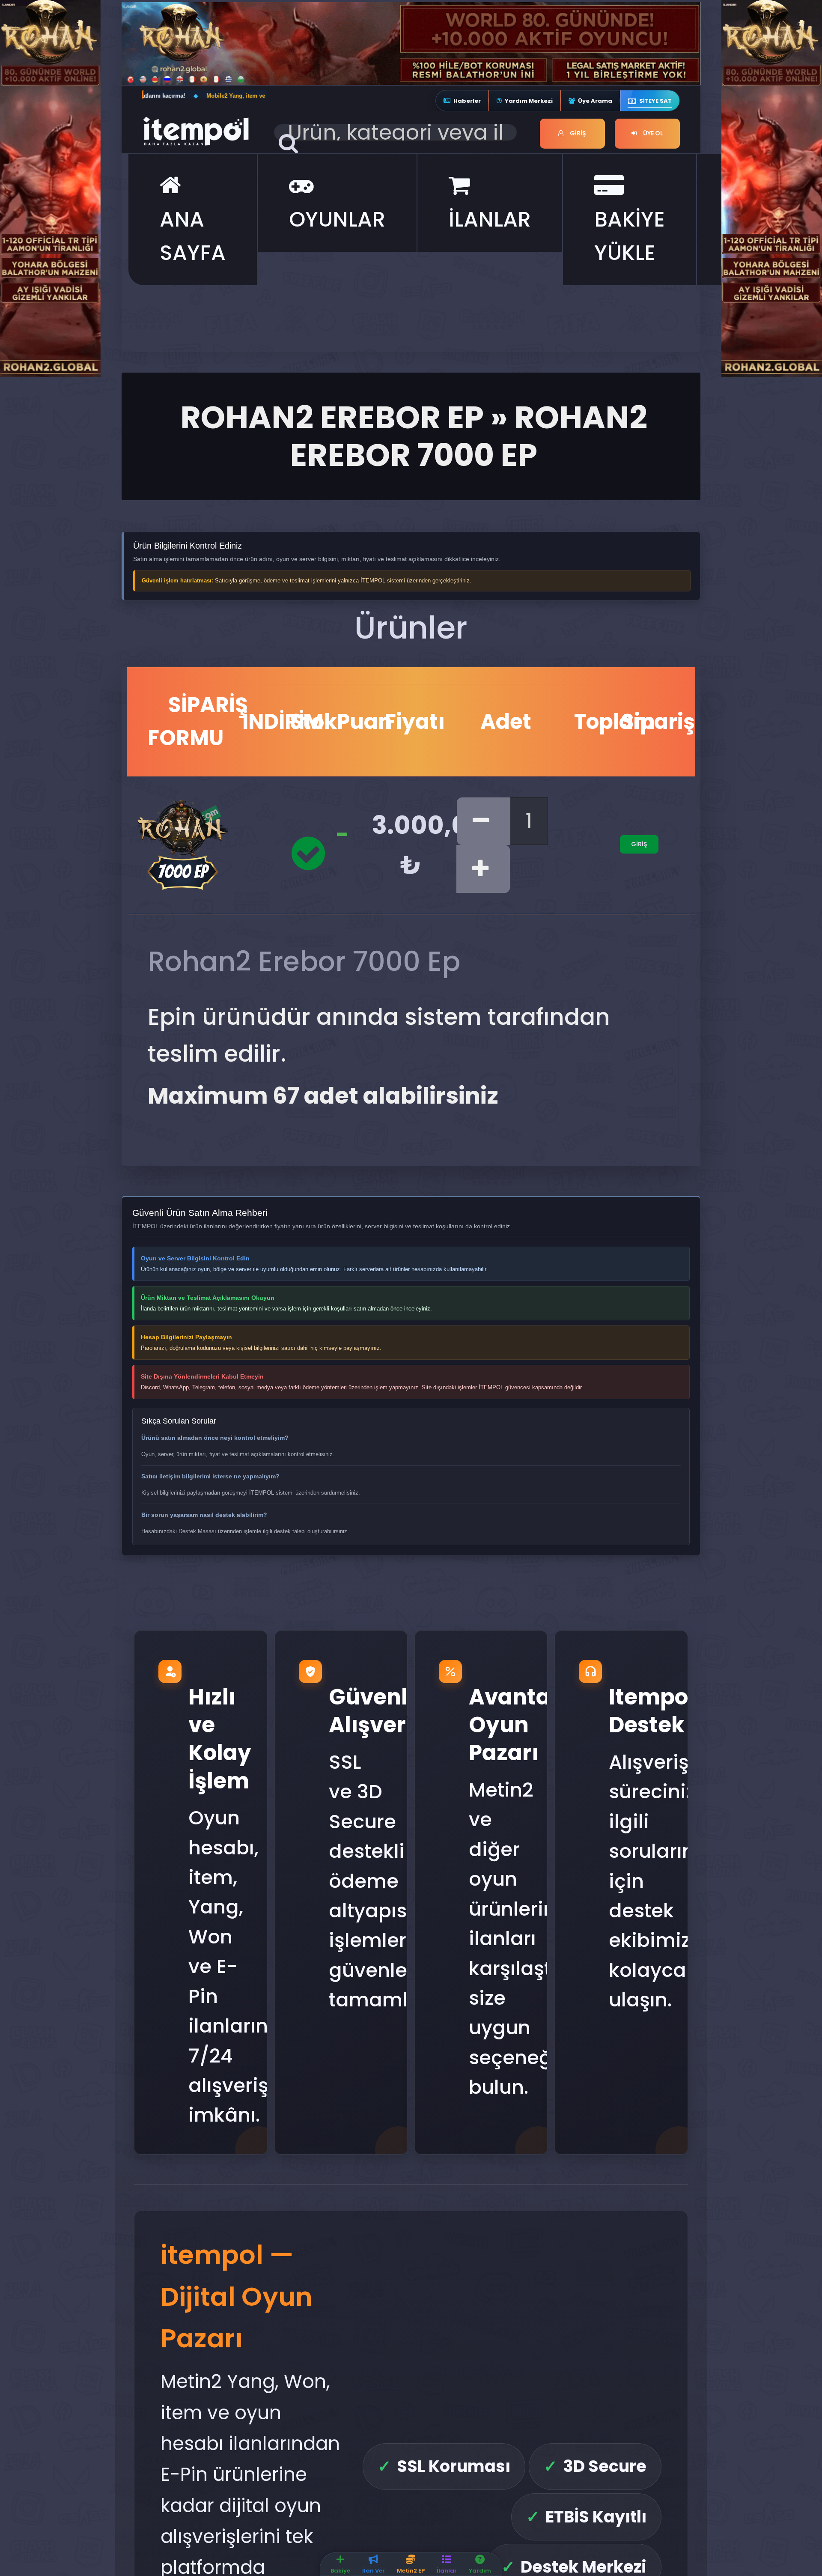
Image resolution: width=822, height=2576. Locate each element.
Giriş (577, 133)
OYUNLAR (337, 219)
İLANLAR (490, 219)
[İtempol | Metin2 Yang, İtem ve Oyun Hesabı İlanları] (204, 130)
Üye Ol (652, 133)
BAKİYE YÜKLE (630, 236)
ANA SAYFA (193, 236)
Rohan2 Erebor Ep (332, 417)
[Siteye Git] (50, 187)
